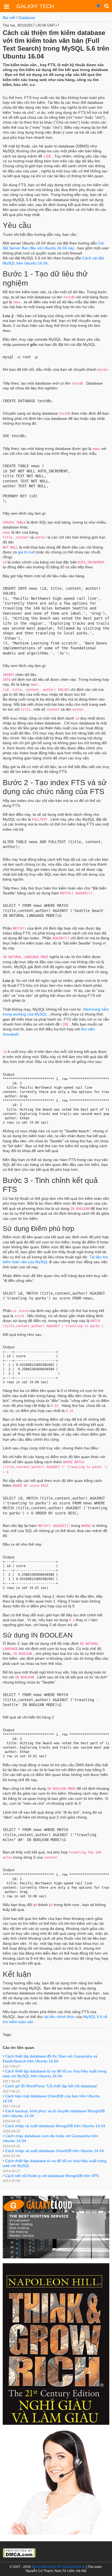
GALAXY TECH (35, 6)
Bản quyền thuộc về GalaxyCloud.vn (58, 2567)
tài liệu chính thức (60, 2017)
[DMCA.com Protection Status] (19, 2552)
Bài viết (9, 18)
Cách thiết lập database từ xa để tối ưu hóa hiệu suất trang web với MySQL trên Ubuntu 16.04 (55, 2076)
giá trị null (26, 552)
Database (27, 18)
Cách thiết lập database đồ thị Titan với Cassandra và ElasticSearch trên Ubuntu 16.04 (50, 2061)
